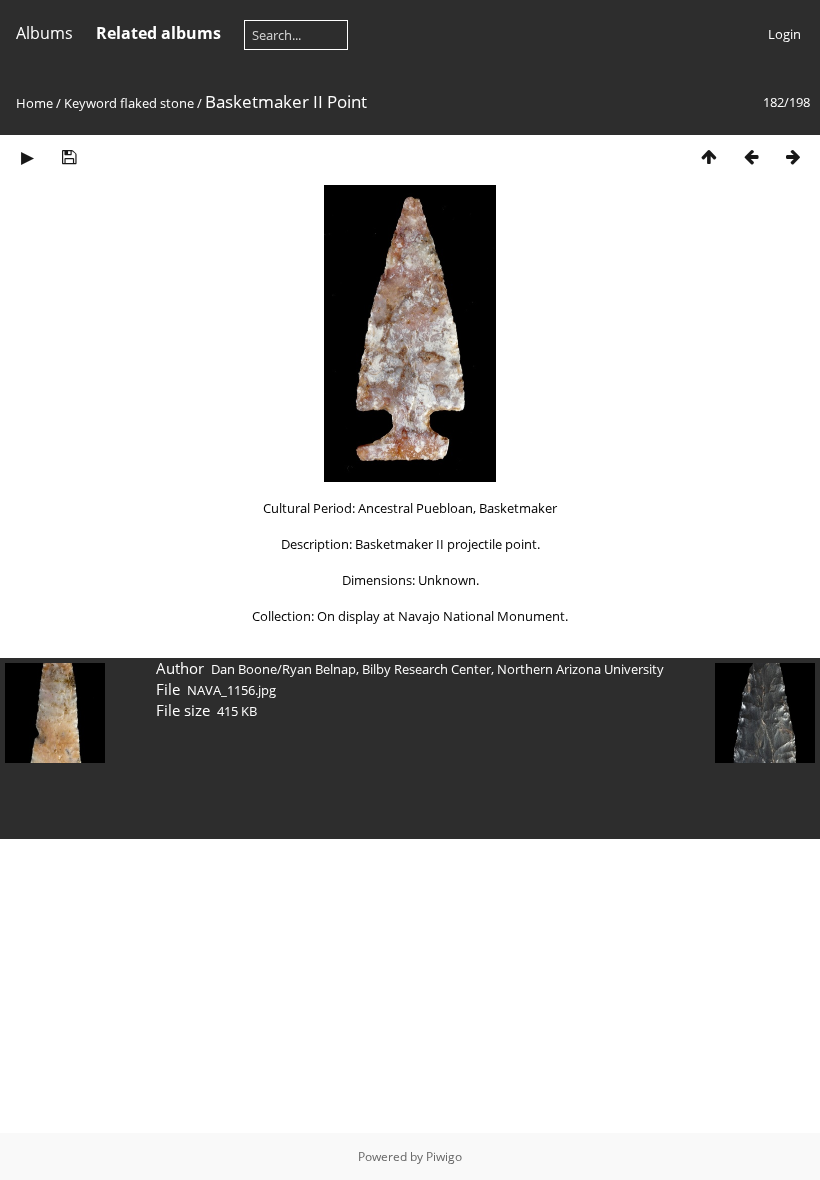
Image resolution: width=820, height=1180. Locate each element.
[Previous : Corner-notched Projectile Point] (751, 156)
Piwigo (444, 1156)
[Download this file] (69, 156)
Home (34, 103)
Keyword (90, 103)
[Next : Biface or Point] (793, 156)
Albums (44, 33)
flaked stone (157, 103)
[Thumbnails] (709, 156)
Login (784, 34)
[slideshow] (27, 156)
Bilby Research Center (426, 669)
